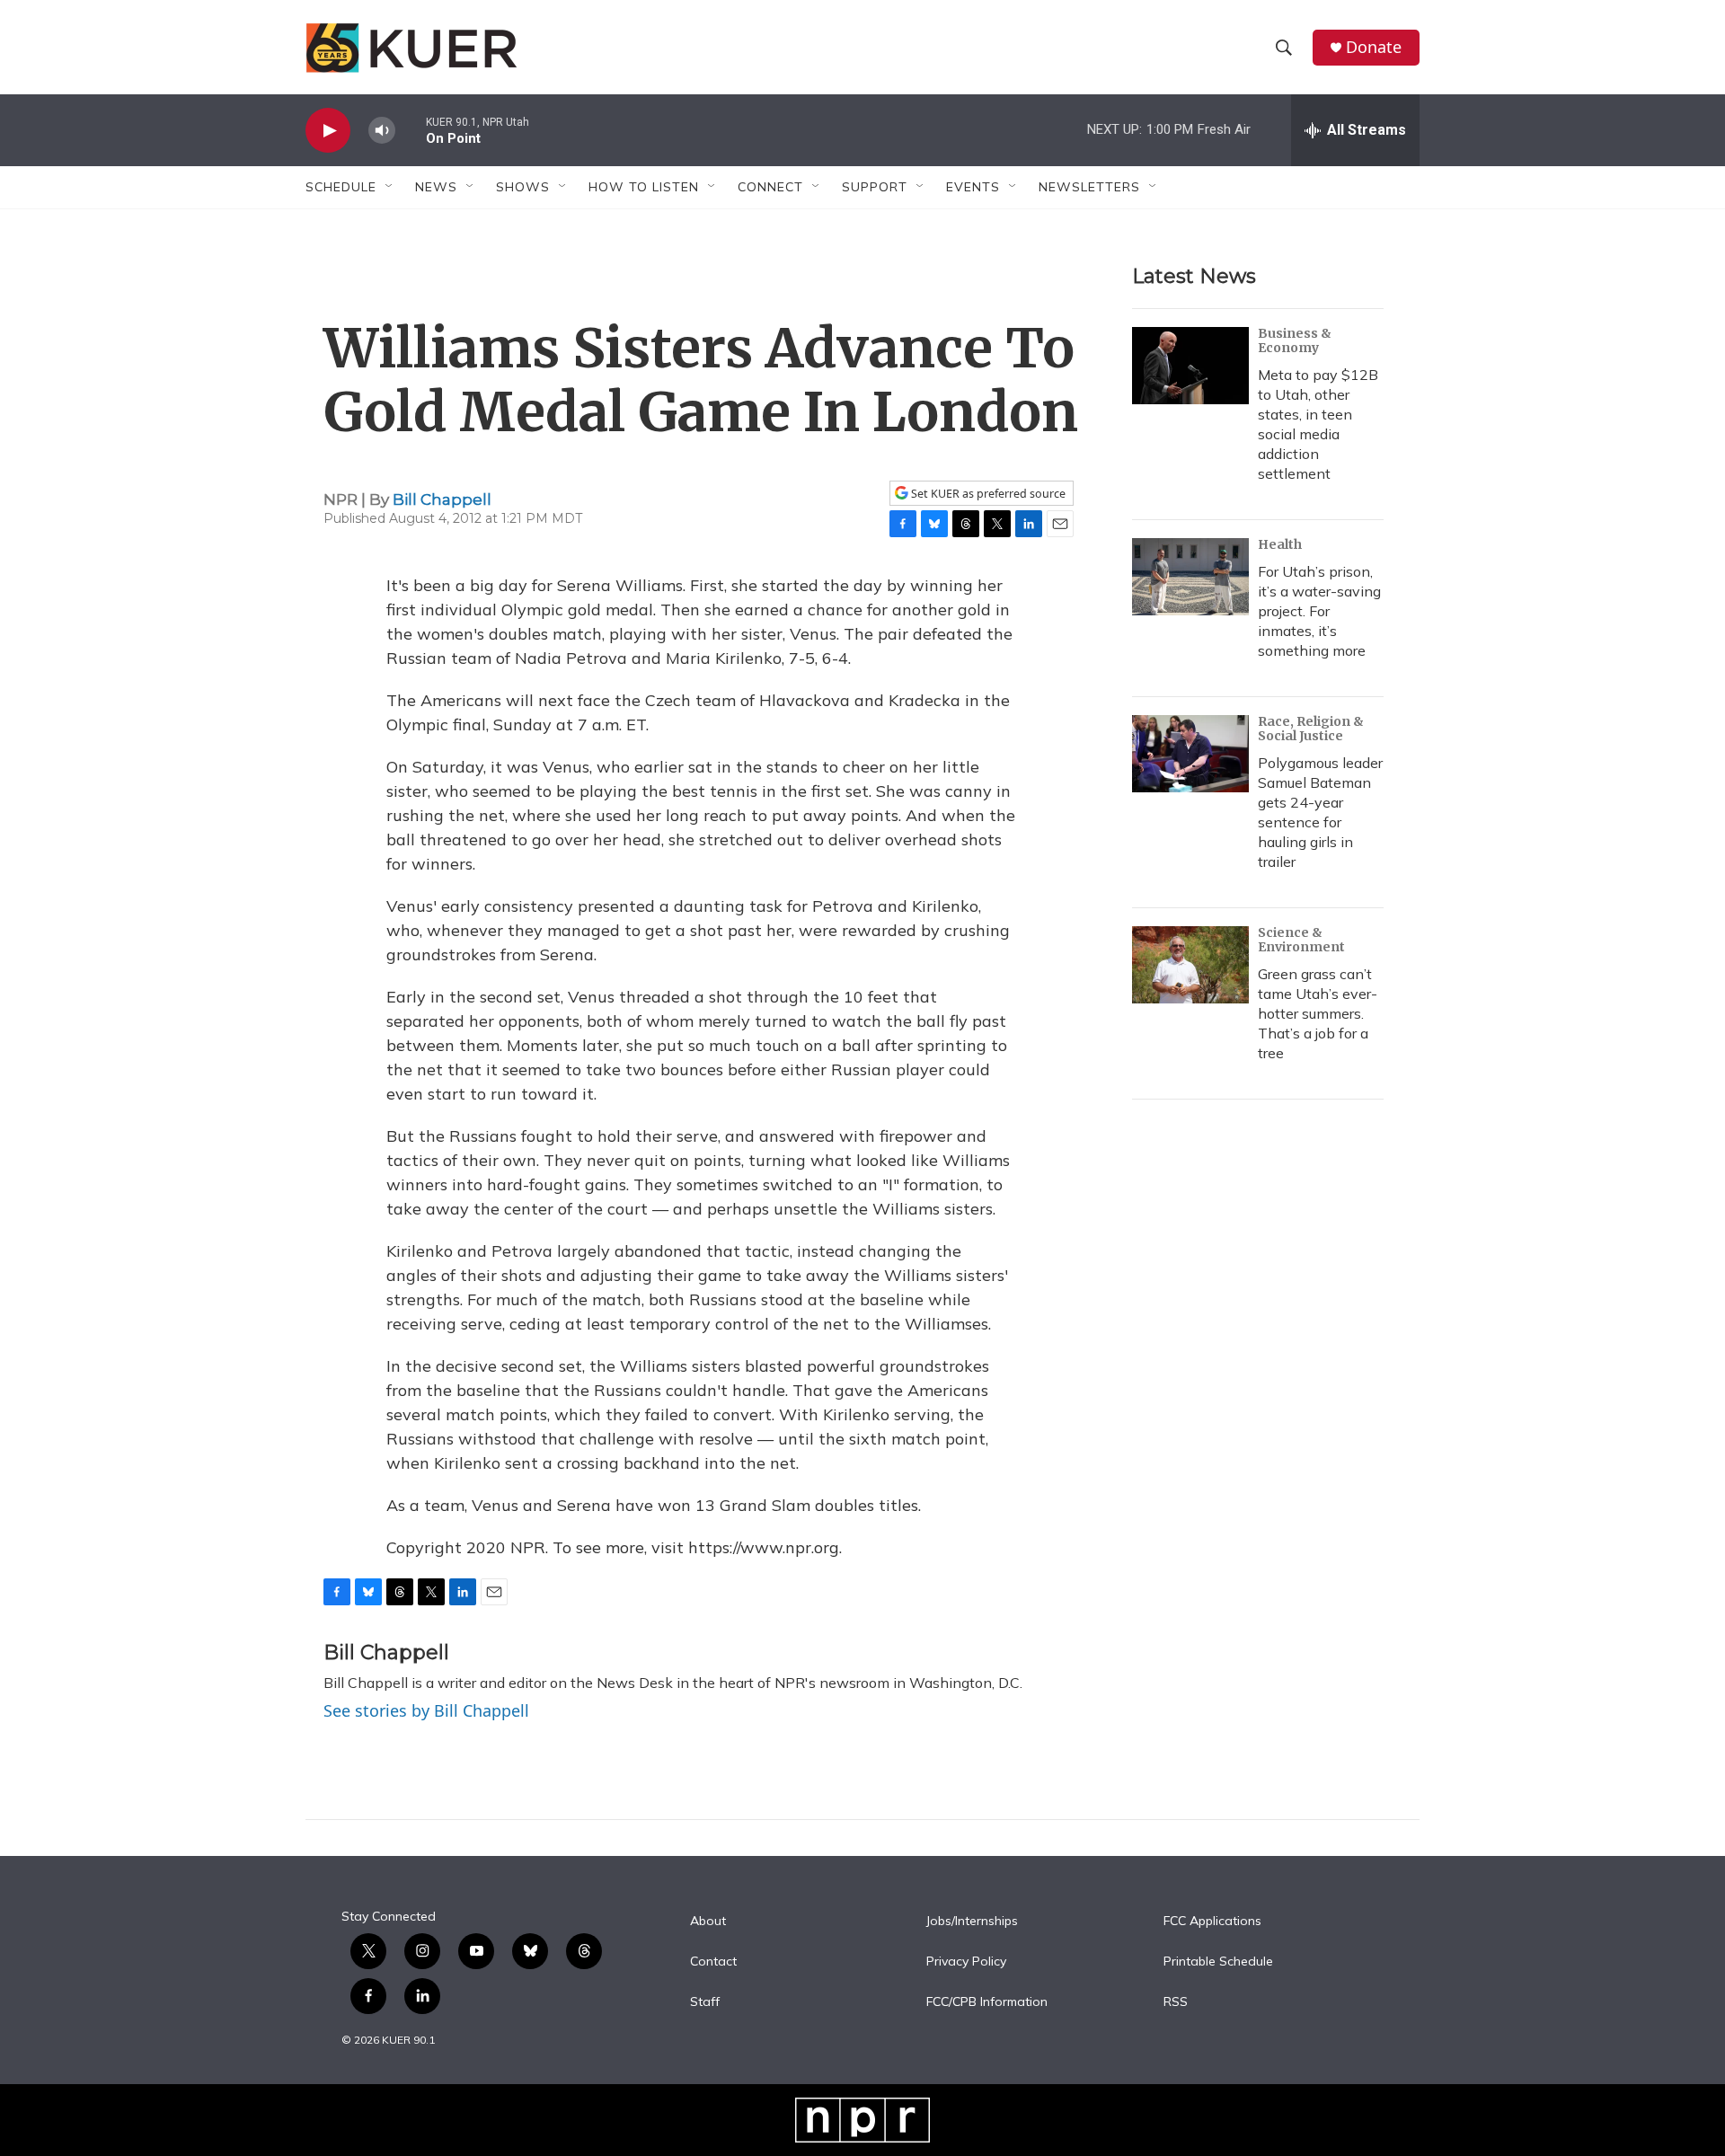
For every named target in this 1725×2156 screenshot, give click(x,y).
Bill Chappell (442, 499)
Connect (770, 187)
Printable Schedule (1218, 1962)
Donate (1374, 47)
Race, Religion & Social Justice (1311, 729)
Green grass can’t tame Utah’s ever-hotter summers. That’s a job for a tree (1318, 1013)
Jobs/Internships (972, 1922)
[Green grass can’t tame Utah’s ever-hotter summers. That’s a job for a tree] (1190, 965)
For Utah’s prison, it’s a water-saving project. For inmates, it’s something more (1319, 611)
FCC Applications (1212, 1922)
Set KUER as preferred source (987, 494)
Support (875, 187)
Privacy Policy (966, 1962)
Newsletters (1089, 187)
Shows (523, 187)
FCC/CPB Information (987, 2002)
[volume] (382, 131)
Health (1280, 544)
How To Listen (644, 187)
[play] (328, 131)
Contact (713, 1962)
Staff (705, 2002)
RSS (1176, 2002)
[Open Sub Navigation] (390, 187)
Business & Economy (1295, 340)
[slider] (411, 130)
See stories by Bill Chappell (426, 1710)
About (708, 1922)
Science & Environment (1301, 940)
